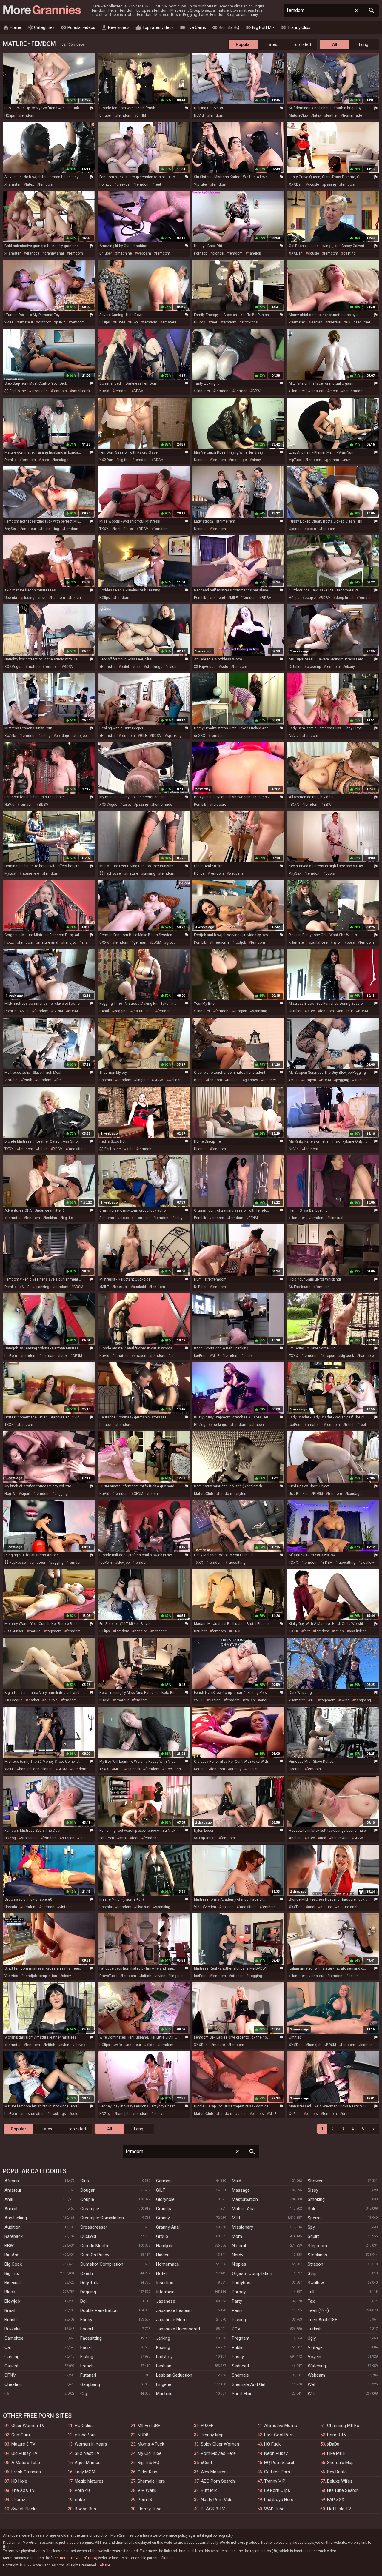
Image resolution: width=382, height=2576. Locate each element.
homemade (352, 115)
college (228, 1907)
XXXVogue (13, 667)
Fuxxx (9, 942)
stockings (250, 322)
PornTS (145, 2500)
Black (10, 2292)
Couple (87, 2199)
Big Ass (12, 2255)
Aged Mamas (88, 2463)
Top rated (302, 44)
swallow (367, 1563)
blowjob (123, 1563)
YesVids (11, 1976)
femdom (27, 115)
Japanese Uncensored (178, 2329)
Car (8, 2347)
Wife (312, 2394)
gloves (80, 2045)
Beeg (198, 1080)
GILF (143, 736)
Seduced (240, 2366)
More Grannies (41, 10)
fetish (27, 1080)
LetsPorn (107, 1838)
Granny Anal (168, 2227)
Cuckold (88, 2236)
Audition (13, 2227)
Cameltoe (14, 2338)
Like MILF (336, 2453)
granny (236, 1769)
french (76, 598)
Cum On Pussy (95, 2255)
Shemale (240, 2375)
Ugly (312, 2338)
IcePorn (11, 1356)
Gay (84, 2394)
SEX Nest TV (87, 2453)
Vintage (315, 2347)
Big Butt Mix (260, 27)
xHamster (13, 184)
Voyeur (315, 2357)
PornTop (201, 253)
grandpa (33, 253)
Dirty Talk (89, 2283)
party (179, 1218)
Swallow (316, 2283)
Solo (312, 2209)
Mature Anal (244, 2209)
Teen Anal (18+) (323, 2320)
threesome (220, 942)
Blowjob (12, 2301)
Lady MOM (85, 2472)
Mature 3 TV (23, 2444)
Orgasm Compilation (252, 2273)
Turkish (315, 2329)
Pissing (239, 2320)
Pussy (238, 2357)
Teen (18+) (318, 2310)
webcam (144, 253)
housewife (30, 873)
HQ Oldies (84, 2426)
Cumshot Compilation (102, 2264)
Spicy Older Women (220, 2444)
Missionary (242, 2227)
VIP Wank (147, 2490)
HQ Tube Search (343, 2490)
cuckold (139, 1287)
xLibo (80, 2500)
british (146, 1976)
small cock (81, 391)
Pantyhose (242, 2283)
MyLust (10, 873)
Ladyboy (164, 2357)
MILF (234, 598)
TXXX (104, 529)
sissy (256, 460)
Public (238, 2347)
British (11, 2320)
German (164, 2181)
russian (233, 1080)
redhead (218, 598)
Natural (239, 2246)
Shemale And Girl (249, 2384)
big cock (347, 1356)
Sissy (313, 2190)
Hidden (163, 2255)
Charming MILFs (343, 2426)
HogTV (10, 1494)
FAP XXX (336, 2500)
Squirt (313, 2236)
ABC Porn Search (218, 2481)
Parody (239, 2292)
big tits (124, 460)
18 (312, 1700)
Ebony (86, 2320)
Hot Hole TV (339, 2509)
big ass (258, 2114)
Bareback (14, 2236)
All (335, 44)
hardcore (219, 805)
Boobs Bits (85, 2509)
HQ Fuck (272, 2444)
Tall (311, 2292)
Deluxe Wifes (340, 2481)
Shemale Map (340, 2463)
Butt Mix (209, 2490)
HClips (10, 115)
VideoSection (205, 1907)
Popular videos (78, 27)
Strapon (315, 2264)
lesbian (316, 322)
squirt (26, 1494)
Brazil (10, 2310)
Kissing (163, 2347)
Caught (11, 2366)
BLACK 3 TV (213, 2509)
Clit (8, 2394)
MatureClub (298, 115)
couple (314, 184)
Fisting (87, 2357)
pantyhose (319, 942)
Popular (244, 44)
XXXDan (296, 184)
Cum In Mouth (94, 2246)
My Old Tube (150, 2453)
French (87, 2366)
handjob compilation (36, 1769)
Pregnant (241, 2338)
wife (119, 2045)
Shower (315, 2181)
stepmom (54, 1631)
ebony (350, 667)
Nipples (239, 2264)
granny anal (54, 253)
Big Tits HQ (226, 27)
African (12, 2181)
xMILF (9, 322)
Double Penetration (99, 2310)
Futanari (88, 2375)
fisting (46, 736)
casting (349, 253)
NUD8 (143, 2435)
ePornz (18, 2500)
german (241, 391)
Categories (41, 27)
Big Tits (12, 2273)
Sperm (314, 2218)
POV (236, 2329)
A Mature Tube (26, 2463)
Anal (9, 2199)
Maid (237, 2181)
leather (332, 115)
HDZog (200, 322)
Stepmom (317, 2246)
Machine (164, 2394)
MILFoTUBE (149, 2426)
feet (158, 184)
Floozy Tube (150, 2509)
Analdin (295, 1838)
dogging (255, 1976)
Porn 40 (82, 2490)
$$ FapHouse (15, 391)
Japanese (166, 2301)
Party (237, 2301)
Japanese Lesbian (174, 2310)
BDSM (120, 322)
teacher (270, 1080)
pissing (330, 184)
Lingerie (164, 2384)
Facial (86, 2347)
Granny (163, 2218)
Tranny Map (212, 2435)
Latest (273, 44)
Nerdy (238, 2255)
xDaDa (333, 2444)
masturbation (33, 2114)
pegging (121, 1011)
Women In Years (91, 2444)
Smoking (316, 2199)
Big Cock (13, 2264)
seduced (363, 322)
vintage (66, 1907)
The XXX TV (23, 2490)
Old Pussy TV (24, 2453)
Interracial (166, 2292)
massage (239, 460)
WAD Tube (274, 2509)
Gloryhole (165, 2199)
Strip (312, 2273)
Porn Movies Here (218, 2453)
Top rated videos (155, 27)
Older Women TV (28, 2426)
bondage (61, 460)
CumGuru (21, 2435)
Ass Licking (16, 2218)
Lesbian (164, 2366)
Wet (312, 2384)
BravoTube (108, 1976)
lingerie (143, 1080)
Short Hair (242, 2394)
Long (364, 44)
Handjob (164, 2246)
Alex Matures (214, 2472)
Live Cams (193, 27)
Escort (87, 2329)
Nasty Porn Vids (217, 2500)
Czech (87, 2273)
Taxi (312, 2301)
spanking (174, 736)
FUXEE (207, 2426)
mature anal (48, 942)
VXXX (104, 942)
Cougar (87, 2190)
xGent (207, 2463)
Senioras (107, 1218)
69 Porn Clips (277, 2490)
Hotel (161, 2273)
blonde (218, 253)
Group (162, 2236)
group (171, 942)
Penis (237, 2310)
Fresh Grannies (26, 2472)
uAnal (104, 1011)
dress (347, 2114)
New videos (115, 27)
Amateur (13, 2190)
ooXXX (200, 736)
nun (347, 460)
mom (334, 391)
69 (348, 322)
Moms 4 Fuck (151, 2444)
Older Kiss (147, 2472)
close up (314, 667)
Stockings (317, 2255)
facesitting (50, 529)
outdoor (45, 322)
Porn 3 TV (337, 2435)
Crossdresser (94, 2227)
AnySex (11, 529)
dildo (150, 2045)
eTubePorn (85, 2435)
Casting (12, 2357)
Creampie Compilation (102, 2218)
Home (12, 27)
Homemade (168, 2264)
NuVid (199, 115)
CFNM (141, 115)
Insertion (165, 2283)
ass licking (358, 1631)
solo (224, 667)
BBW (134, 322)
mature (34, 667)
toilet (125, 667)
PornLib (105, 184)
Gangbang (90, 2384)
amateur (26, 322)
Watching (317, 2366)
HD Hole (19, 2481)
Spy (311, 2227)
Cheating (13, 2384)
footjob (81, 736)
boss (351, 942)
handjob (254, 253)
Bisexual (13, 2283)
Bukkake (13, 2329)
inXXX (294, 805)
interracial (142, 1218)
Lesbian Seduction (174, 2375)
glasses (251, 1080)
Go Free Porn (277, 2472)
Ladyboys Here (279, 2500)
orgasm (218, 1218)
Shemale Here (151, 2481)
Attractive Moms (281, 2426)
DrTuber (106, 115)
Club (85, 2181)
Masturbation (245, 2199)
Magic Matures (89, 2481)
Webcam (316, 2375)
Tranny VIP (275, 2481)
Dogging (88, 2292)
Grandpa (164, 2209)
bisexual (124, 184)
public (61, 322)
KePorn (200, 1769)
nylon (172, 667)
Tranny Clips (295, 27)
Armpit (11, 2209)
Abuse (105, 2565)
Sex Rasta (337, 2472)
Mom (237, 2236)
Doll (84, 2301)
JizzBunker (298, 1494)
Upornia (200, 460)
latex (317, 115)
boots (311, 529)
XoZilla (10, 736)
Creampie (90, 2209)
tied (323, 1838)
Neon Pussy (276, 2453)
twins (345, 1700)
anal (85, 942)
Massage (241, 2190)
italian (250, 1700)
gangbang (363, 1700)
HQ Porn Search (280, 2463)
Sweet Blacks (24, 2509)
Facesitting (91, 2338)
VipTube (200, 184)
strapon (241, 1011)
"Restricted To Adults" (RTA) (74, 2558)
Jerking (163, 2338)
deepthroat (345, 598)
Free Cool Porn (279, 2435)
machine (125, 253)
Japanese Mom (171, 2320)
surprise (361, 1080)
